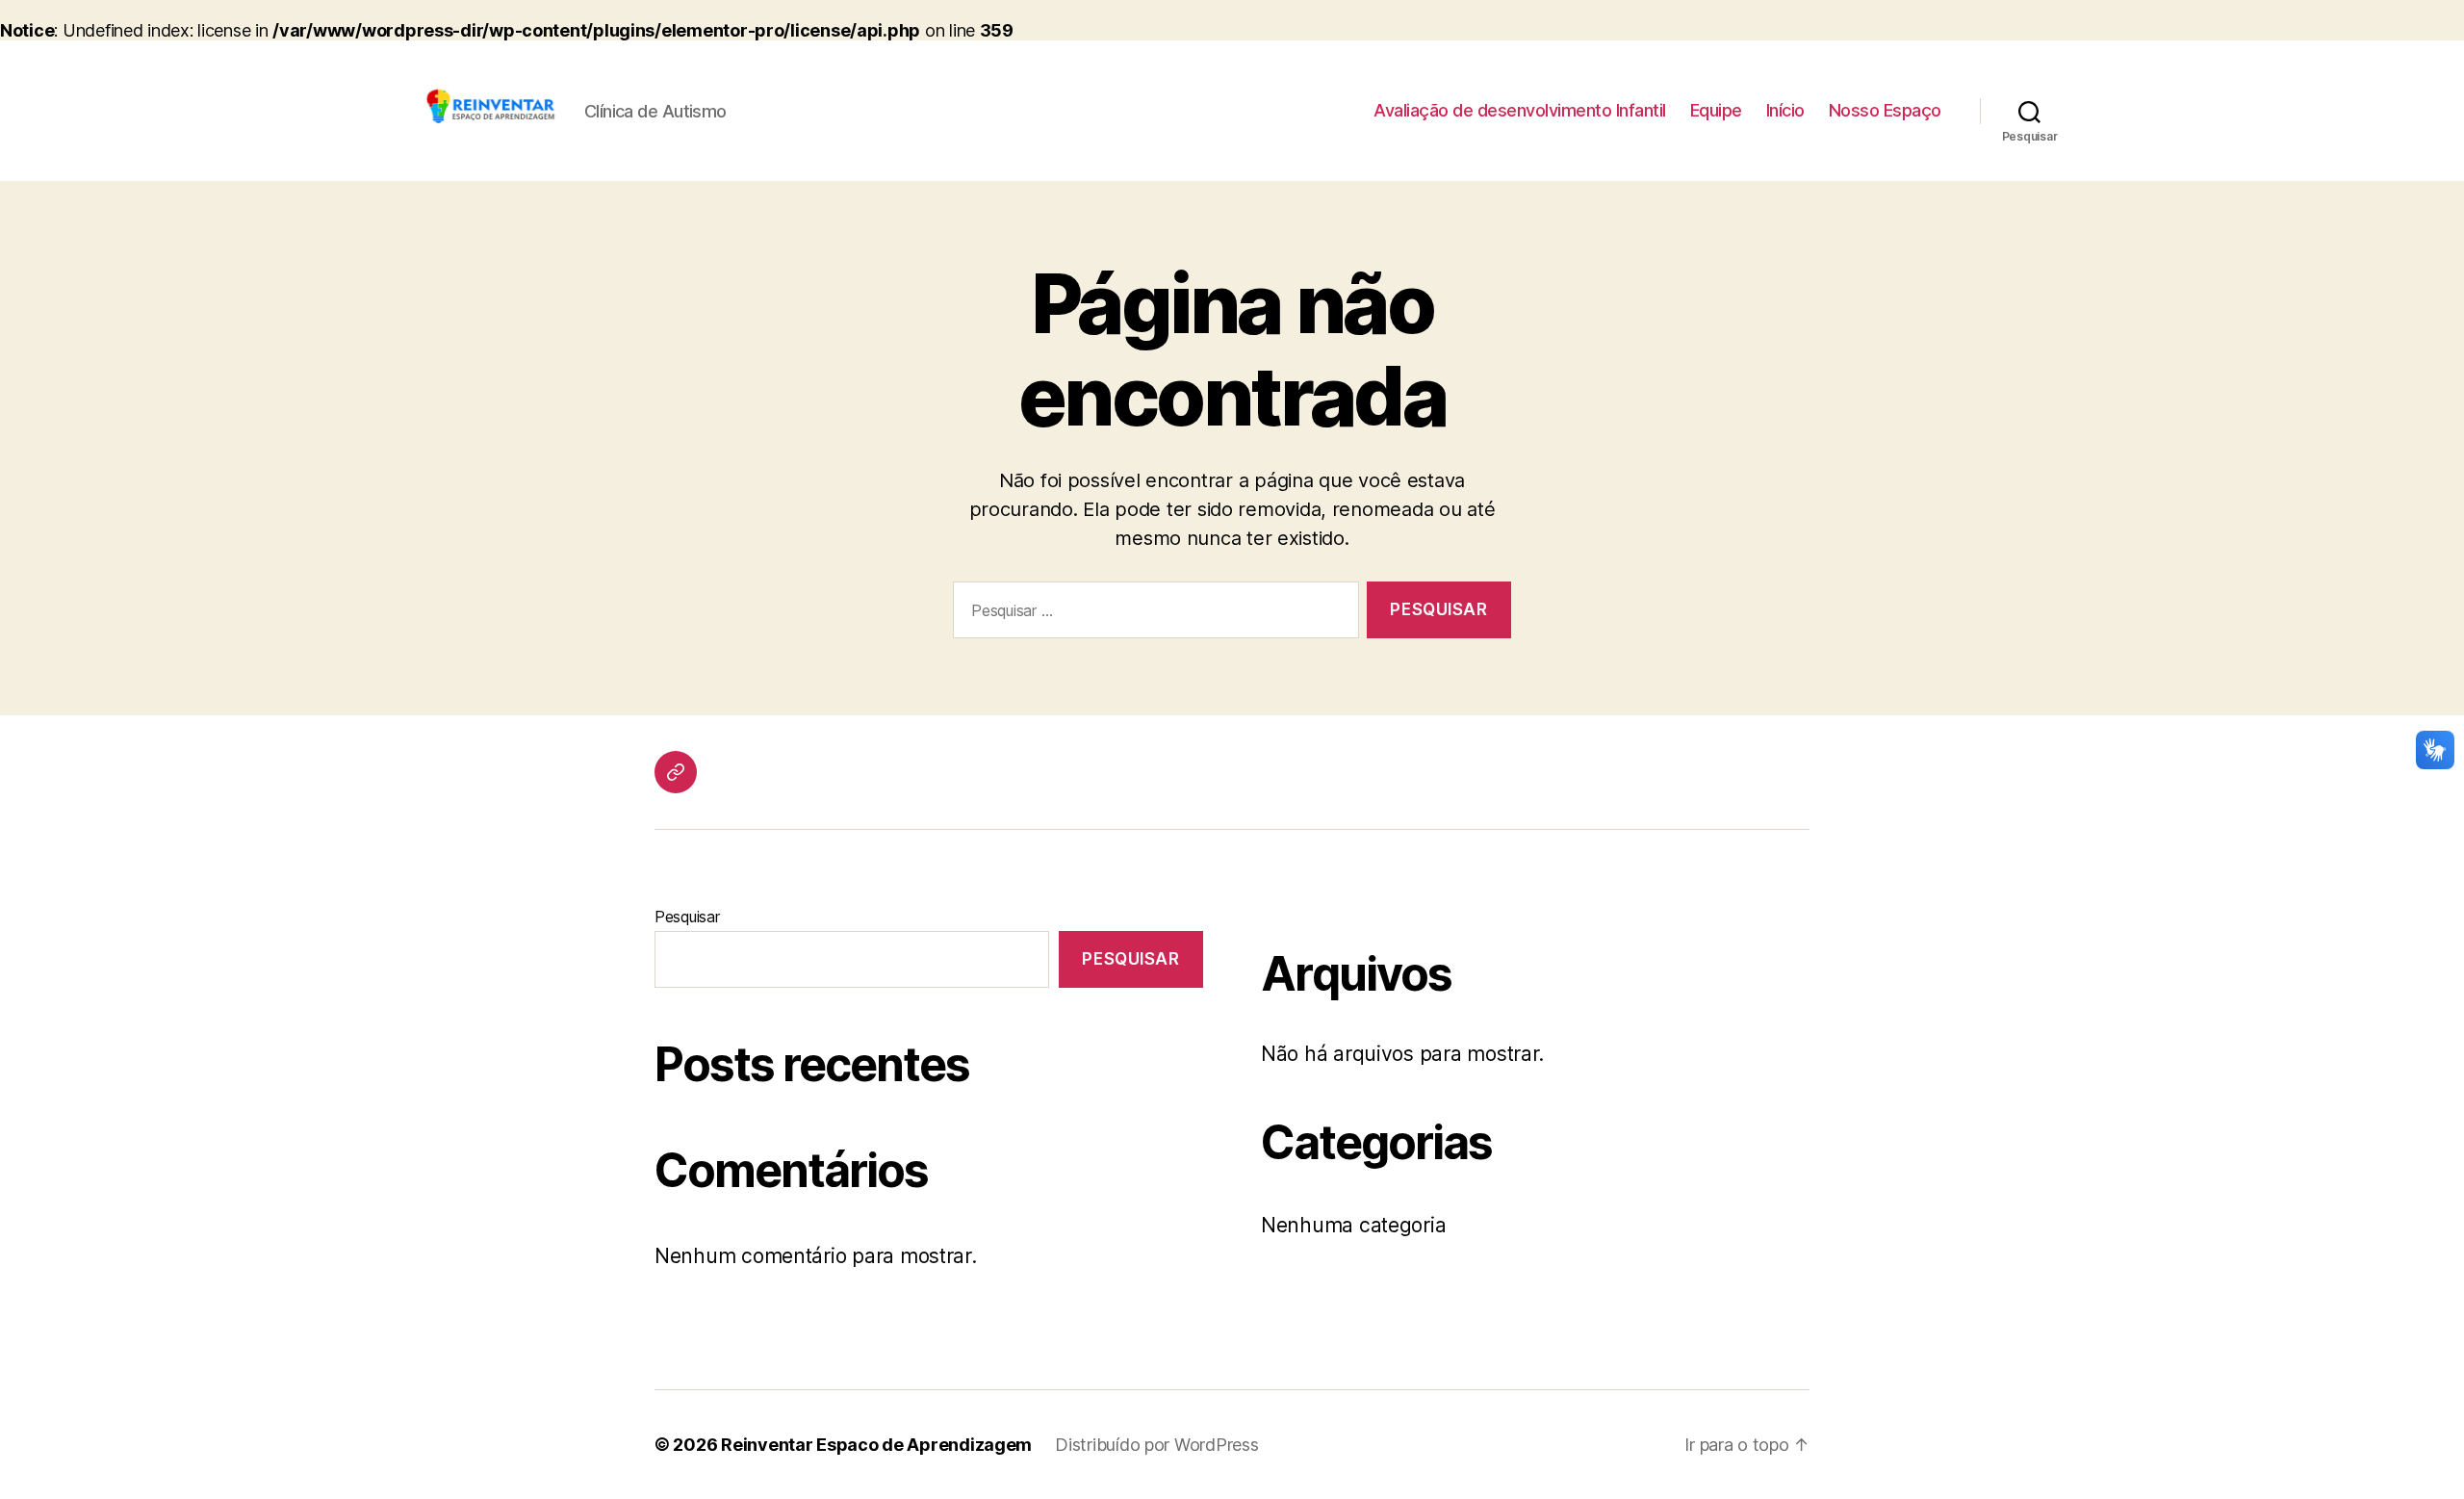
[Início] (676, 772)
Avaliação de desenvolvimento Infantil (1520, 110)
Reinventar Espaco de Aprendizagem (876, 1445)
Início (1785, 110)
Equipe (1716, 110)
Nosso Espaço (1885, 110)
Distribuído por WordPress (1156, 1445)
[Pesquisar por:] (1152, 614)
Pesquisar (687, 917)
